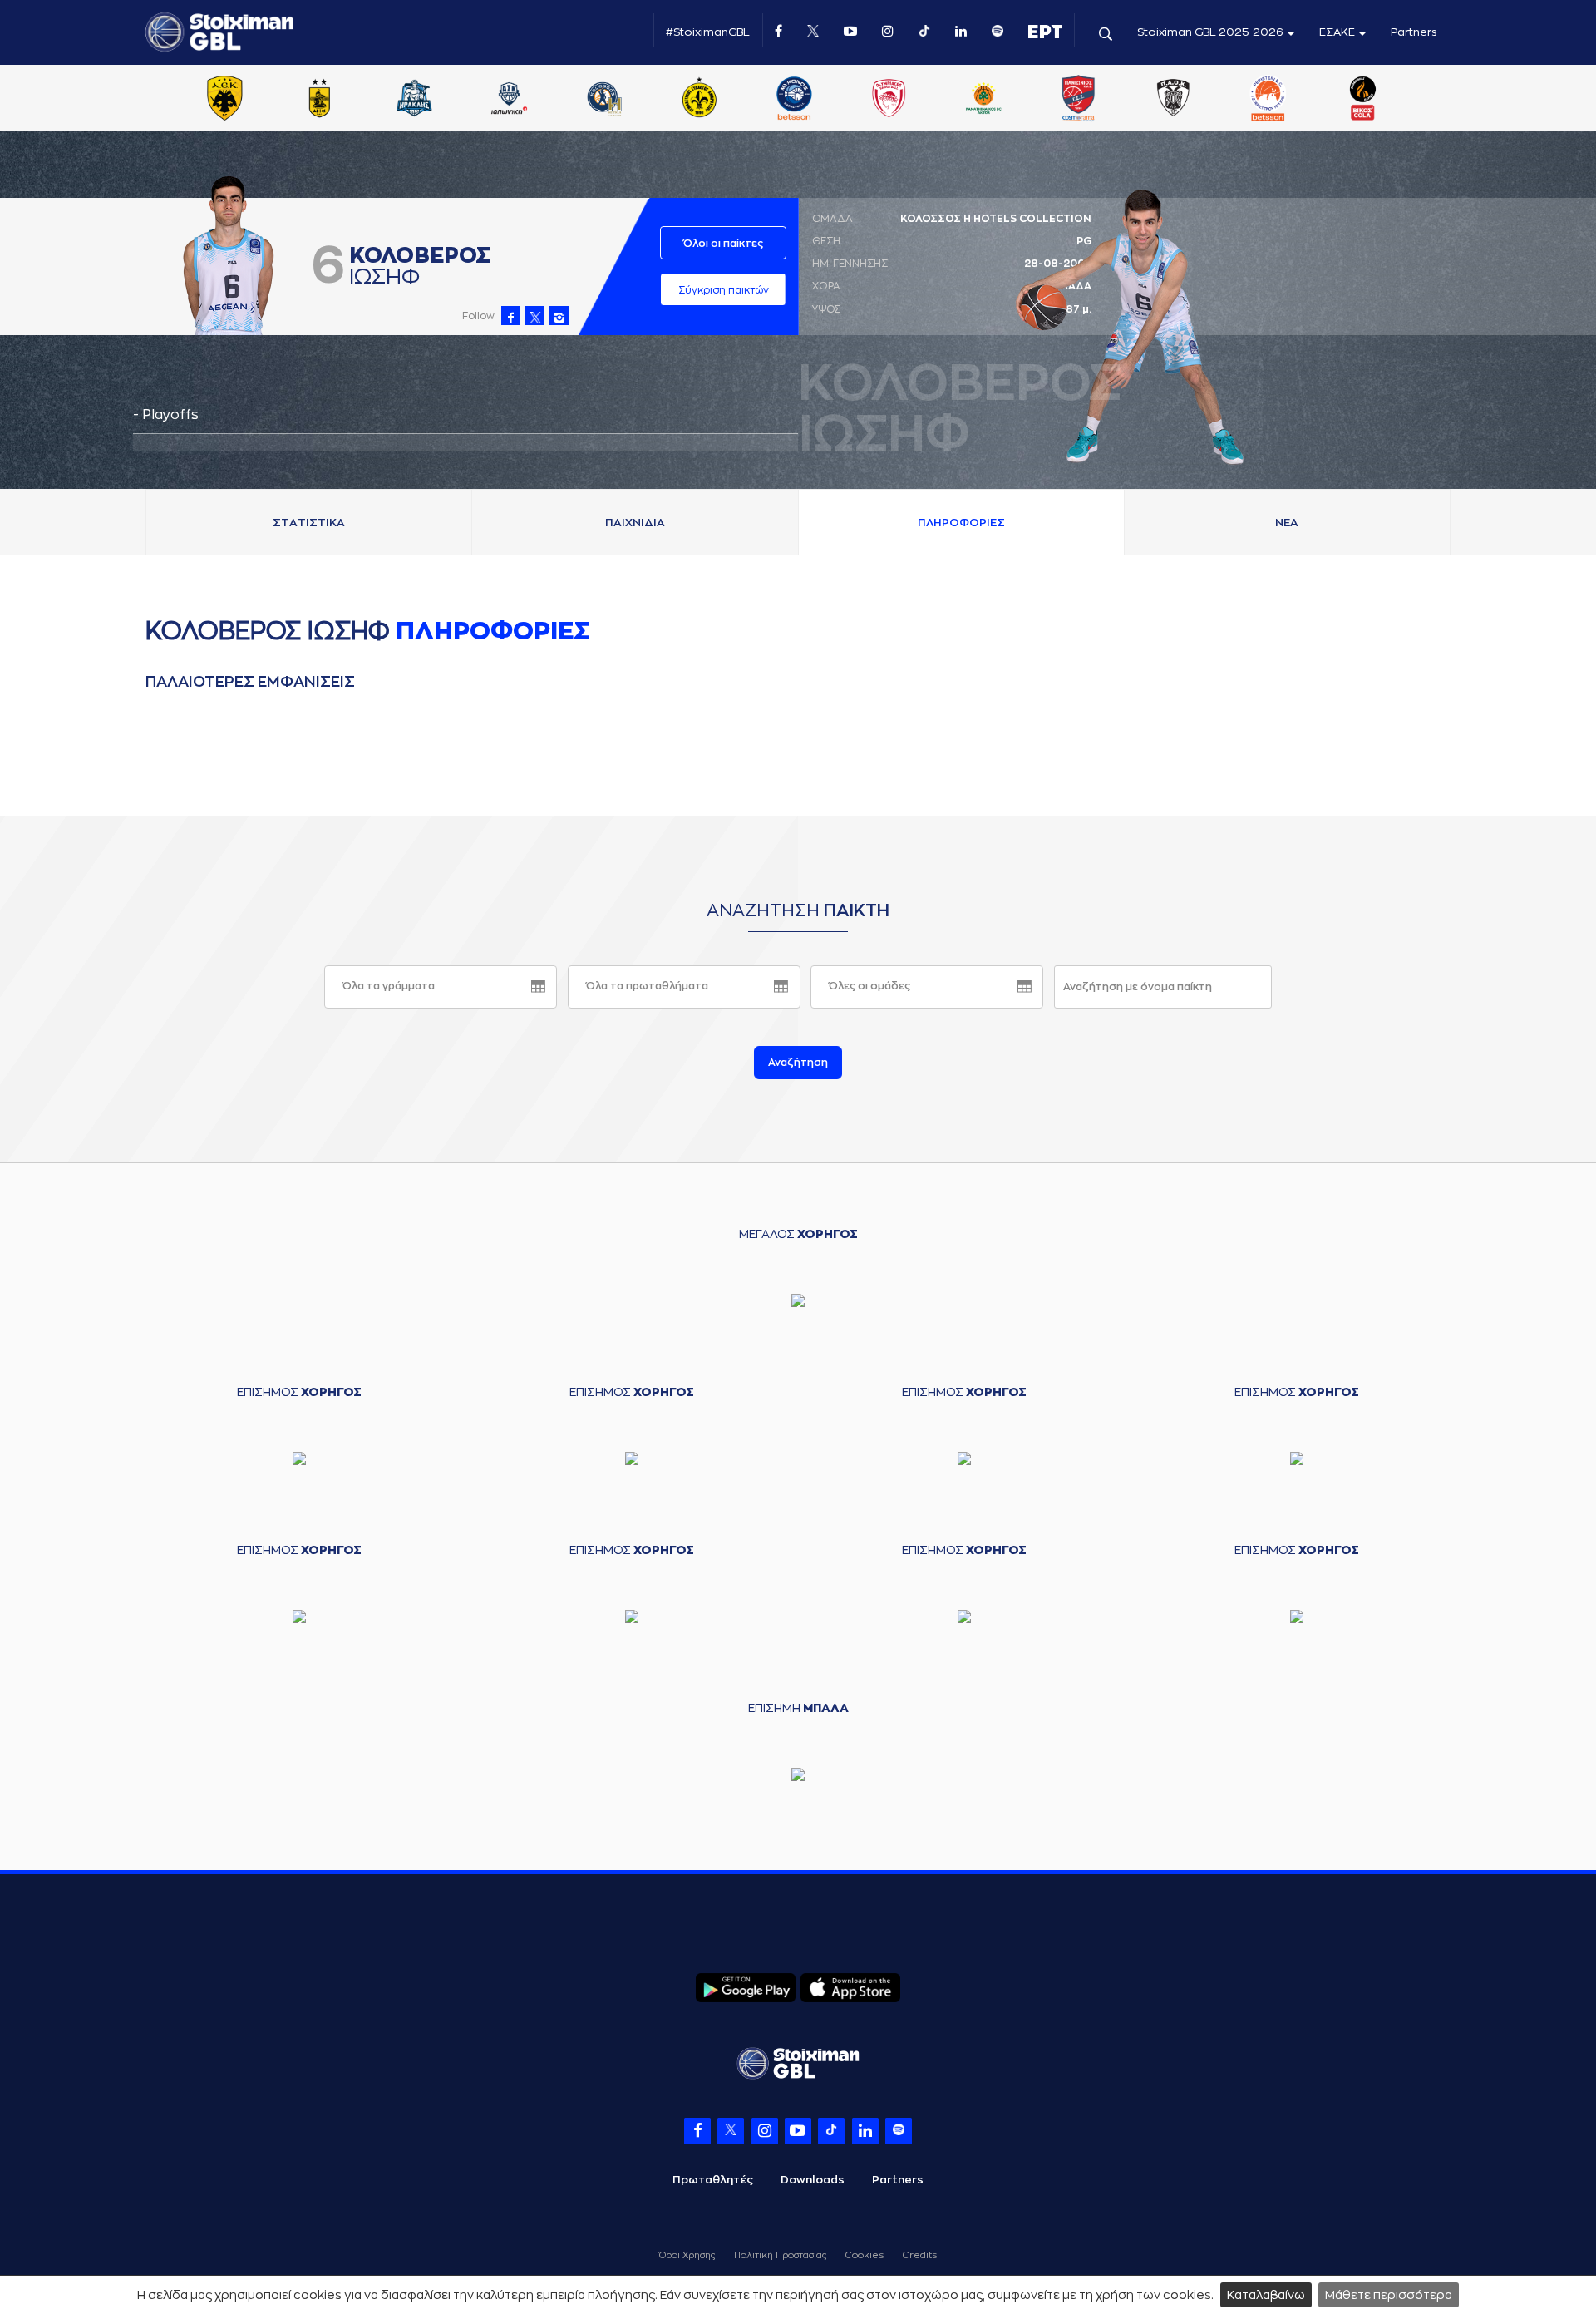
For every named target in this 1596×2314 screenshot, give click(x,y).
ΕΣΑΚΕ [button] (1338, 32)
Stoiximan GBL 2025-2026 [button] (1212, 32)
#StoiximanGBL (708, 32)
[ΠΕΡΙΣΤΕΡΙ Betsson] (1268, 100)
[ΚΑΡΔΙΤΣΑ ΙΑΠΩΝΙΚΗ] (510, 100)
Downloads (813, 2180)
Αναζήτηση (798, 1063)
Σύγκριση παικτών (724, 290)
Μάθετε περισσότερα (1389, 2295)
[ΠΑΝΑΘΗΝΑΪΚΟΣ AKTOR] (983, 100)
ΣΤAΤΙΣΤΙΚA (309, 523)
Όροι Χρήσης (687, 2255)
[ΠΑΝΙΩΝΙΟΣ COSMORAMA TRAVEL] (1078, 100)
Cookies (864, 2255)
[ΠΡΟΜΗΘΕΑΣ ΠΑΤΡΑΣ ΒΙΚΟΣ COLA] (1363, 100)
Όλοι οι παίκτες (723, 244)
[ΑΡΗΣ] (319, 100)
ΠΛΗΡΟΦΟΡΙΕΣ (961, 523)
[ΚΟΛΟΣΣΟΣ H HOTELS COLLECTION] (604, 100)
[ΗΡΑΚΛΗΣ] (415, 100)
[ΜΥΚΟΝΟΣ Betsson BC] (794, 100)
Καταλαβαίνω (1266, 2295)
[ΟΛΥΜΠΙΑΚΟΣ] (889, 100)
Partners (1414, 32)
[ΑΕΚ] (224, 100)
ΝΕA (1287, 523)
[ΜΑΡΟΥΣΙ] (699, 100)
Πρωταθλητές (713, 2180)
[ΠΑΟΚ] (1173, 100)
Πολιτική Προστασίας (780, 2255)
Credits (920, 2255)
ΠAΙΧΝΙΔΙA (635, 523)
